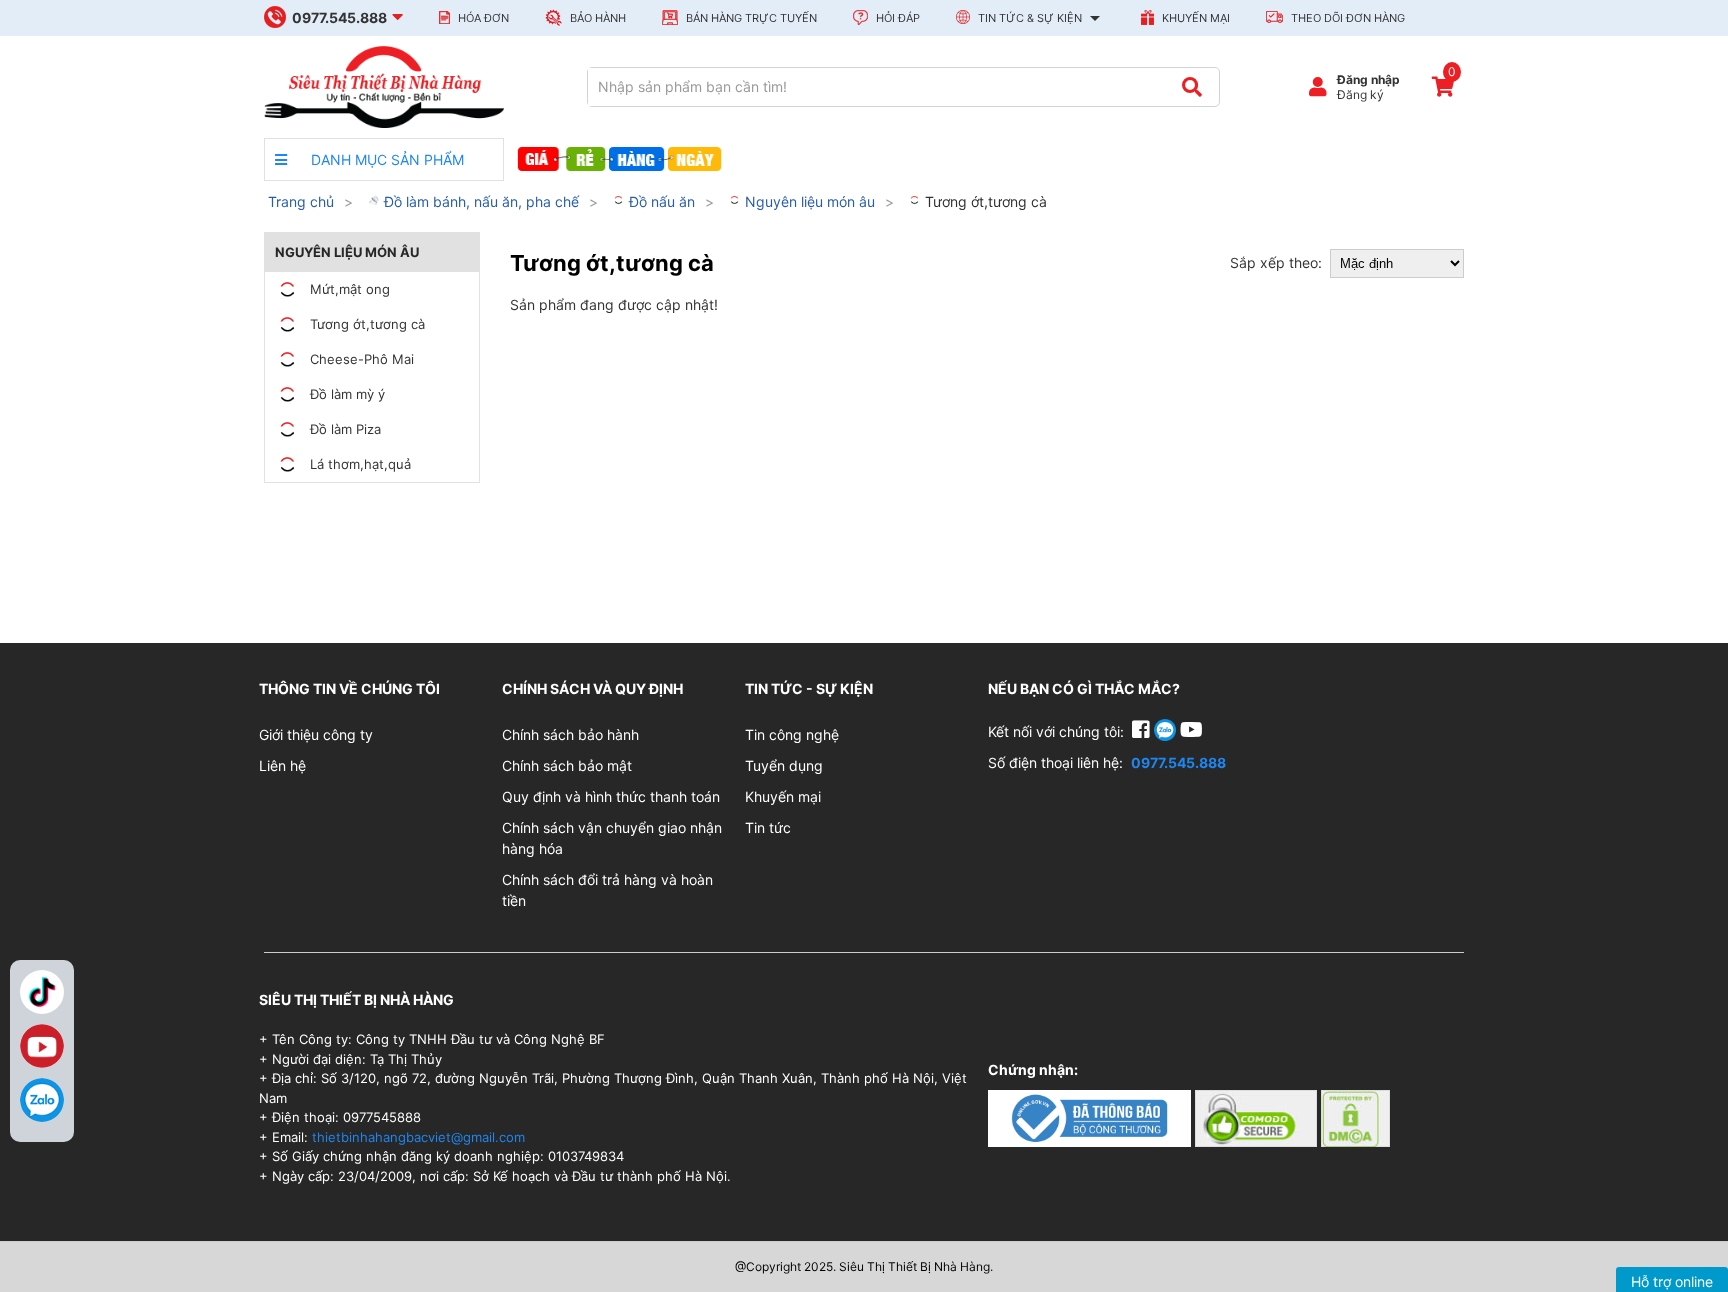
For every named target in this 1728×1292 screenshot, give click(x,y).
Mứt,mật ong (350, 289)
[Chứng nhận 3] (1355, 1116)
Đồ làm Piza (345, 429)
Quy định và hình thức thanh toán (611, 796)
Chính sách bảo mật (567, 765)
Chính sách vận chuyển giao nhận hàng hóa (612, 838)
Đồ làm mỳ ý (347, 394)
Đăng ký (1360, 94)
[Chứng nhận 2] (1258, 1116)
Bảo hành (596, 18)
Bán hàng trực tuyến (750, 18)
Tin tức (768, 827)
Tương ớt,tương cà (984, 201)
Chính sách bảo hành (570, 734)
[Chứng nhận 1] (1091, 1116)
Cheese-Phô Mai (362, 359)
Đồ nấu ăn (660, 201)
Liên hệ (282, 765)
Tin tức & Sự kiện (1030, 18)
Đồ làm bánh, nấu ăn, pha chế (479, 201)
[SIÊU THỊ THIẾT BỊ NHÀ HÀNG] (384, 85)
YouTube (42, 1046)
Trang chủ (301, 201)
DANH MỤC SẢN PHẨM (385, 159)
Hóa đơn (482, 18)
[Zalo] (42, 1100)
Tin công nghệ (792, 734)
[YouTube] (1191, 731)
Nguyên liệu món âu (808, 201)
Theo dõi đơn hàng (1346, 18)
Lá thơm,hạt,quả (360, 464)
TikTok (42, 992)
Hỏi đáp (896, 18)
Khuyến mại (1194, 18)
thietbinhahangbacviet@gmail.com (418, 1137)
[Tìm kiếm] (1191, 87)
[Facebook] (1143, 731)
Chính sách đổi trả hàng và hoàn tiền (607, 890)
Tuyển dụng (784, 765)
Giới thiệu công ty (316, 734)
